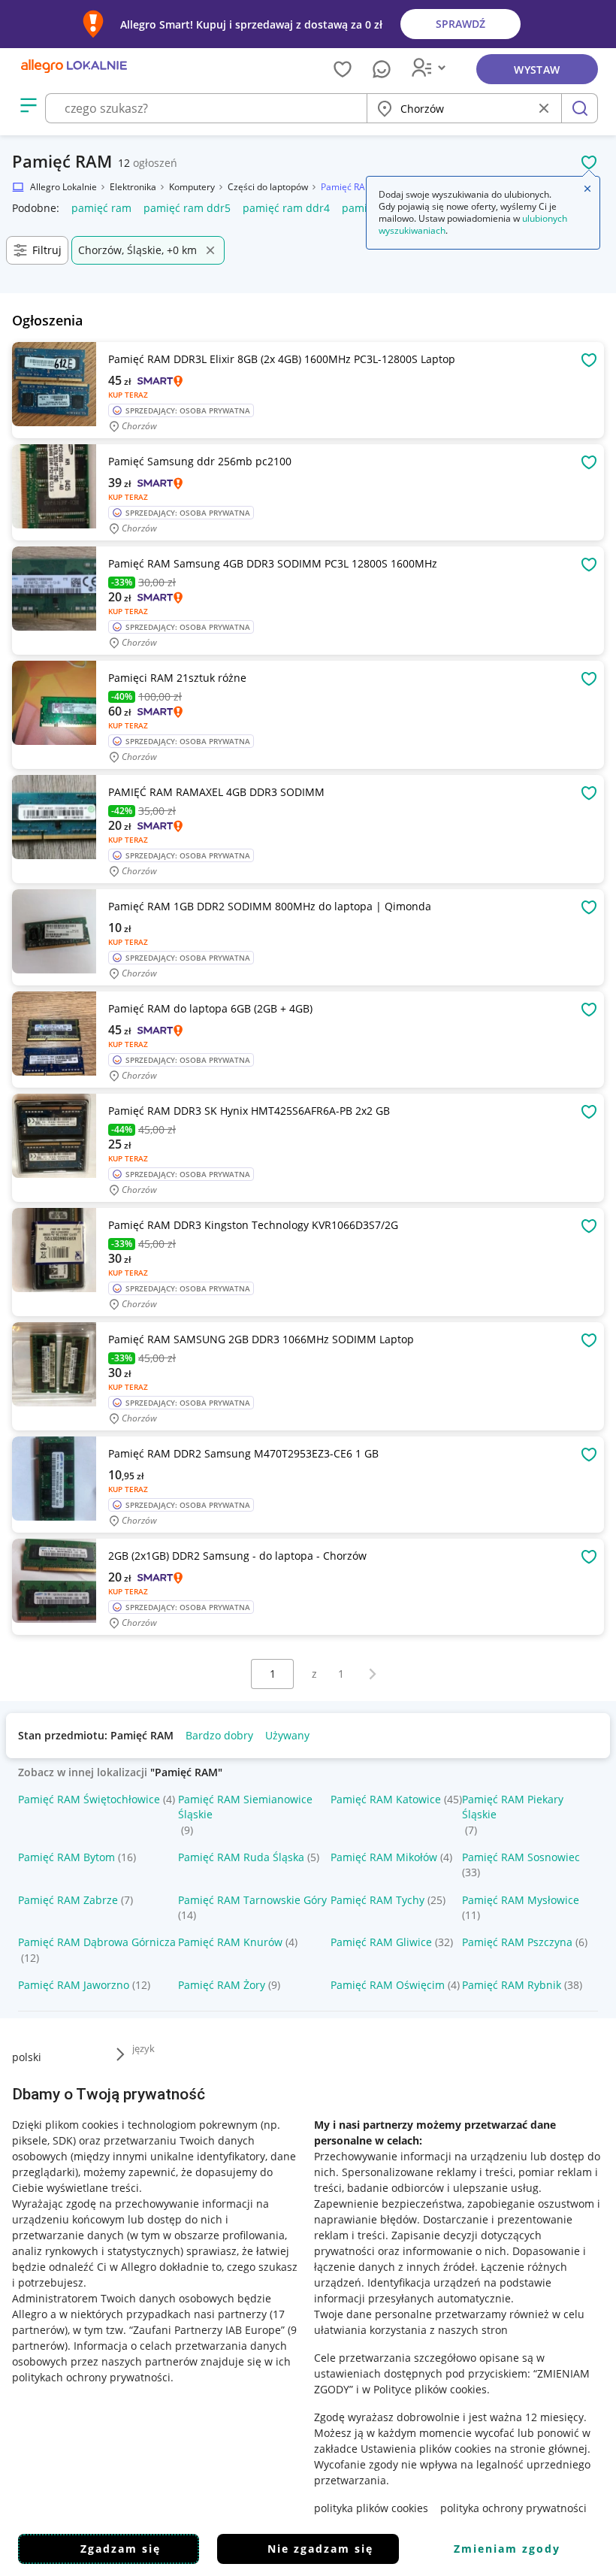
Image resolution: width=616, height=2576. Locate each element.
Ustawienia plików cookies (426, 2449)
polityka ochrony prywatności (513, 2508)
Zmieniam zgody (507, 2549)
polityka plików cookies (371, 2508)
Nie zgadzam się (320, 2549)
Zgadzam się (121, 2549)
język (143, 2048)
